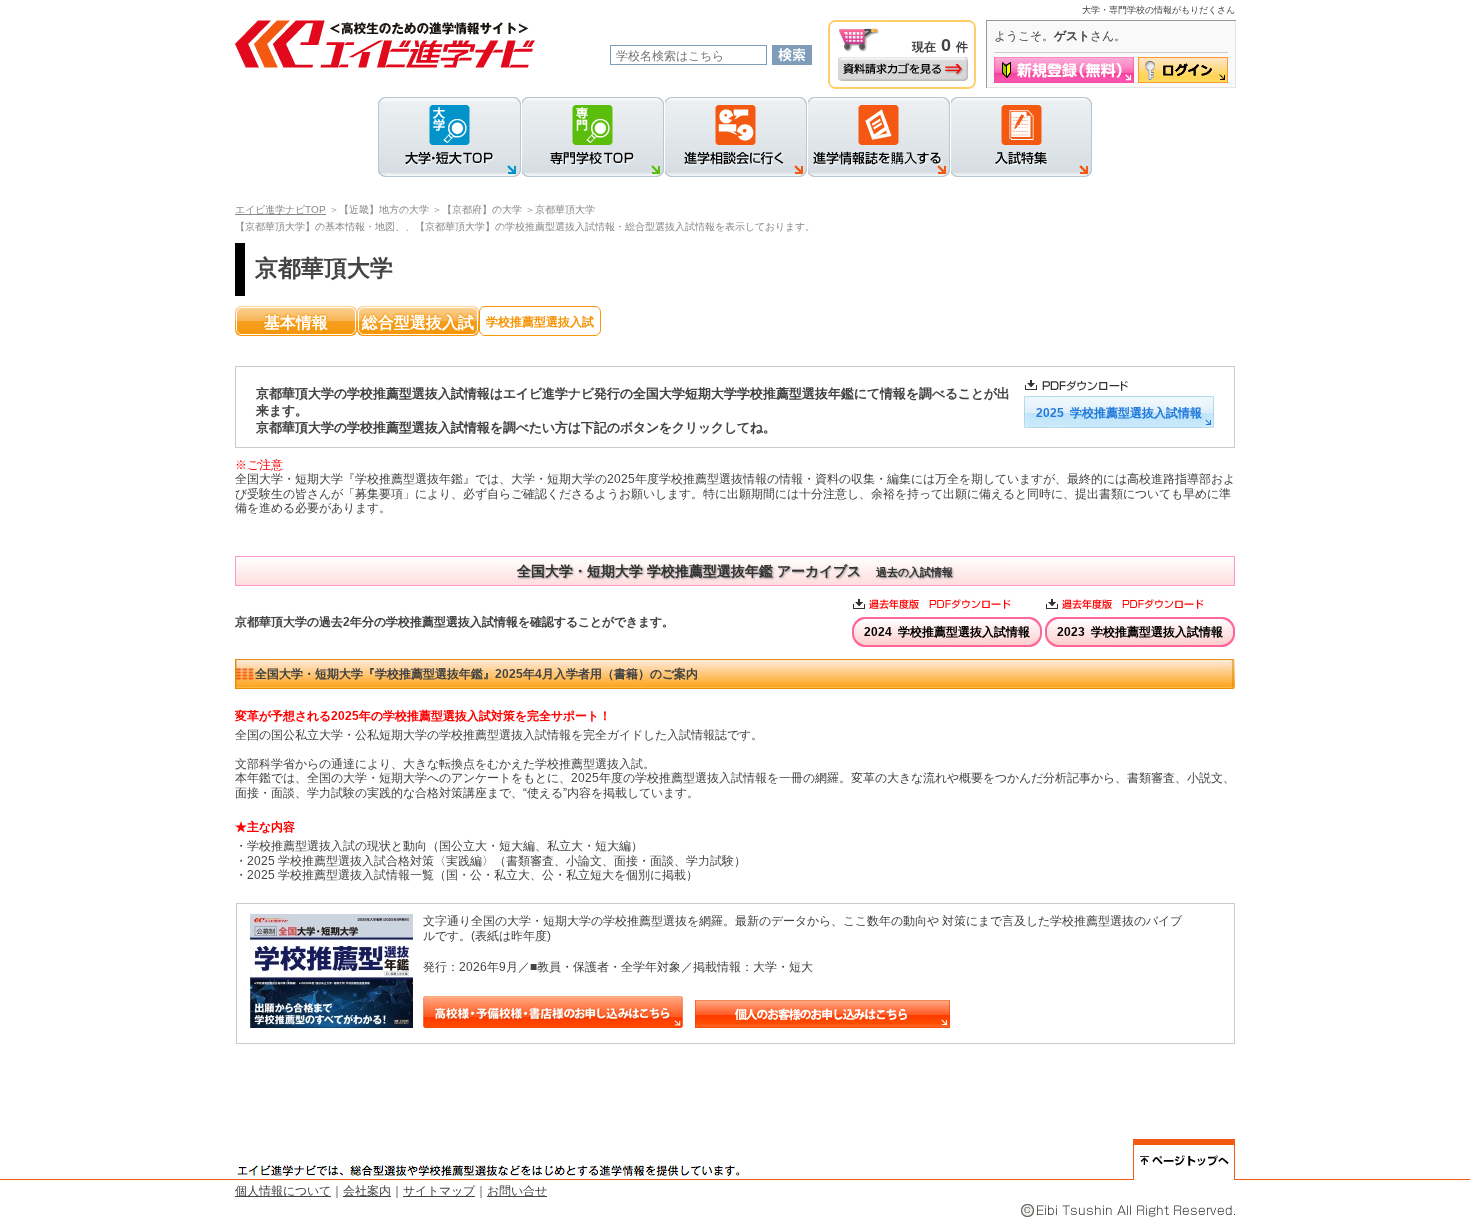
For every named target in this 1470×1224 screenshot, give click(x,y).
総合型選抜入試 (418, 322)
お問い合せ (517, 1191)
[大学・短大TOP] (449, 137)
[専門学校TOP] (592, 137)
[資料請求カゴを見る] (903, 69)
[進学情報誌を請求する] (878, 137)
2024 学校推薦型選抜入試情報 (947, 632)
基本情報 (296, 322)
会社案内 (367, 1191)
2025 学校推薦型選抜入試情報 (1119, 413)
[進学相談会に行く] (735, 137)
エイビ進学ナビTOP (280, 209)
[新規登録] (1064, 70)
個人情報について (283, 1191)
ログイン (1183, 70)
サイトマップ (439, 1191)
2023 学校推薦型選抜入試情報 (1140, 632)
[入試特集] (1021, 137)
